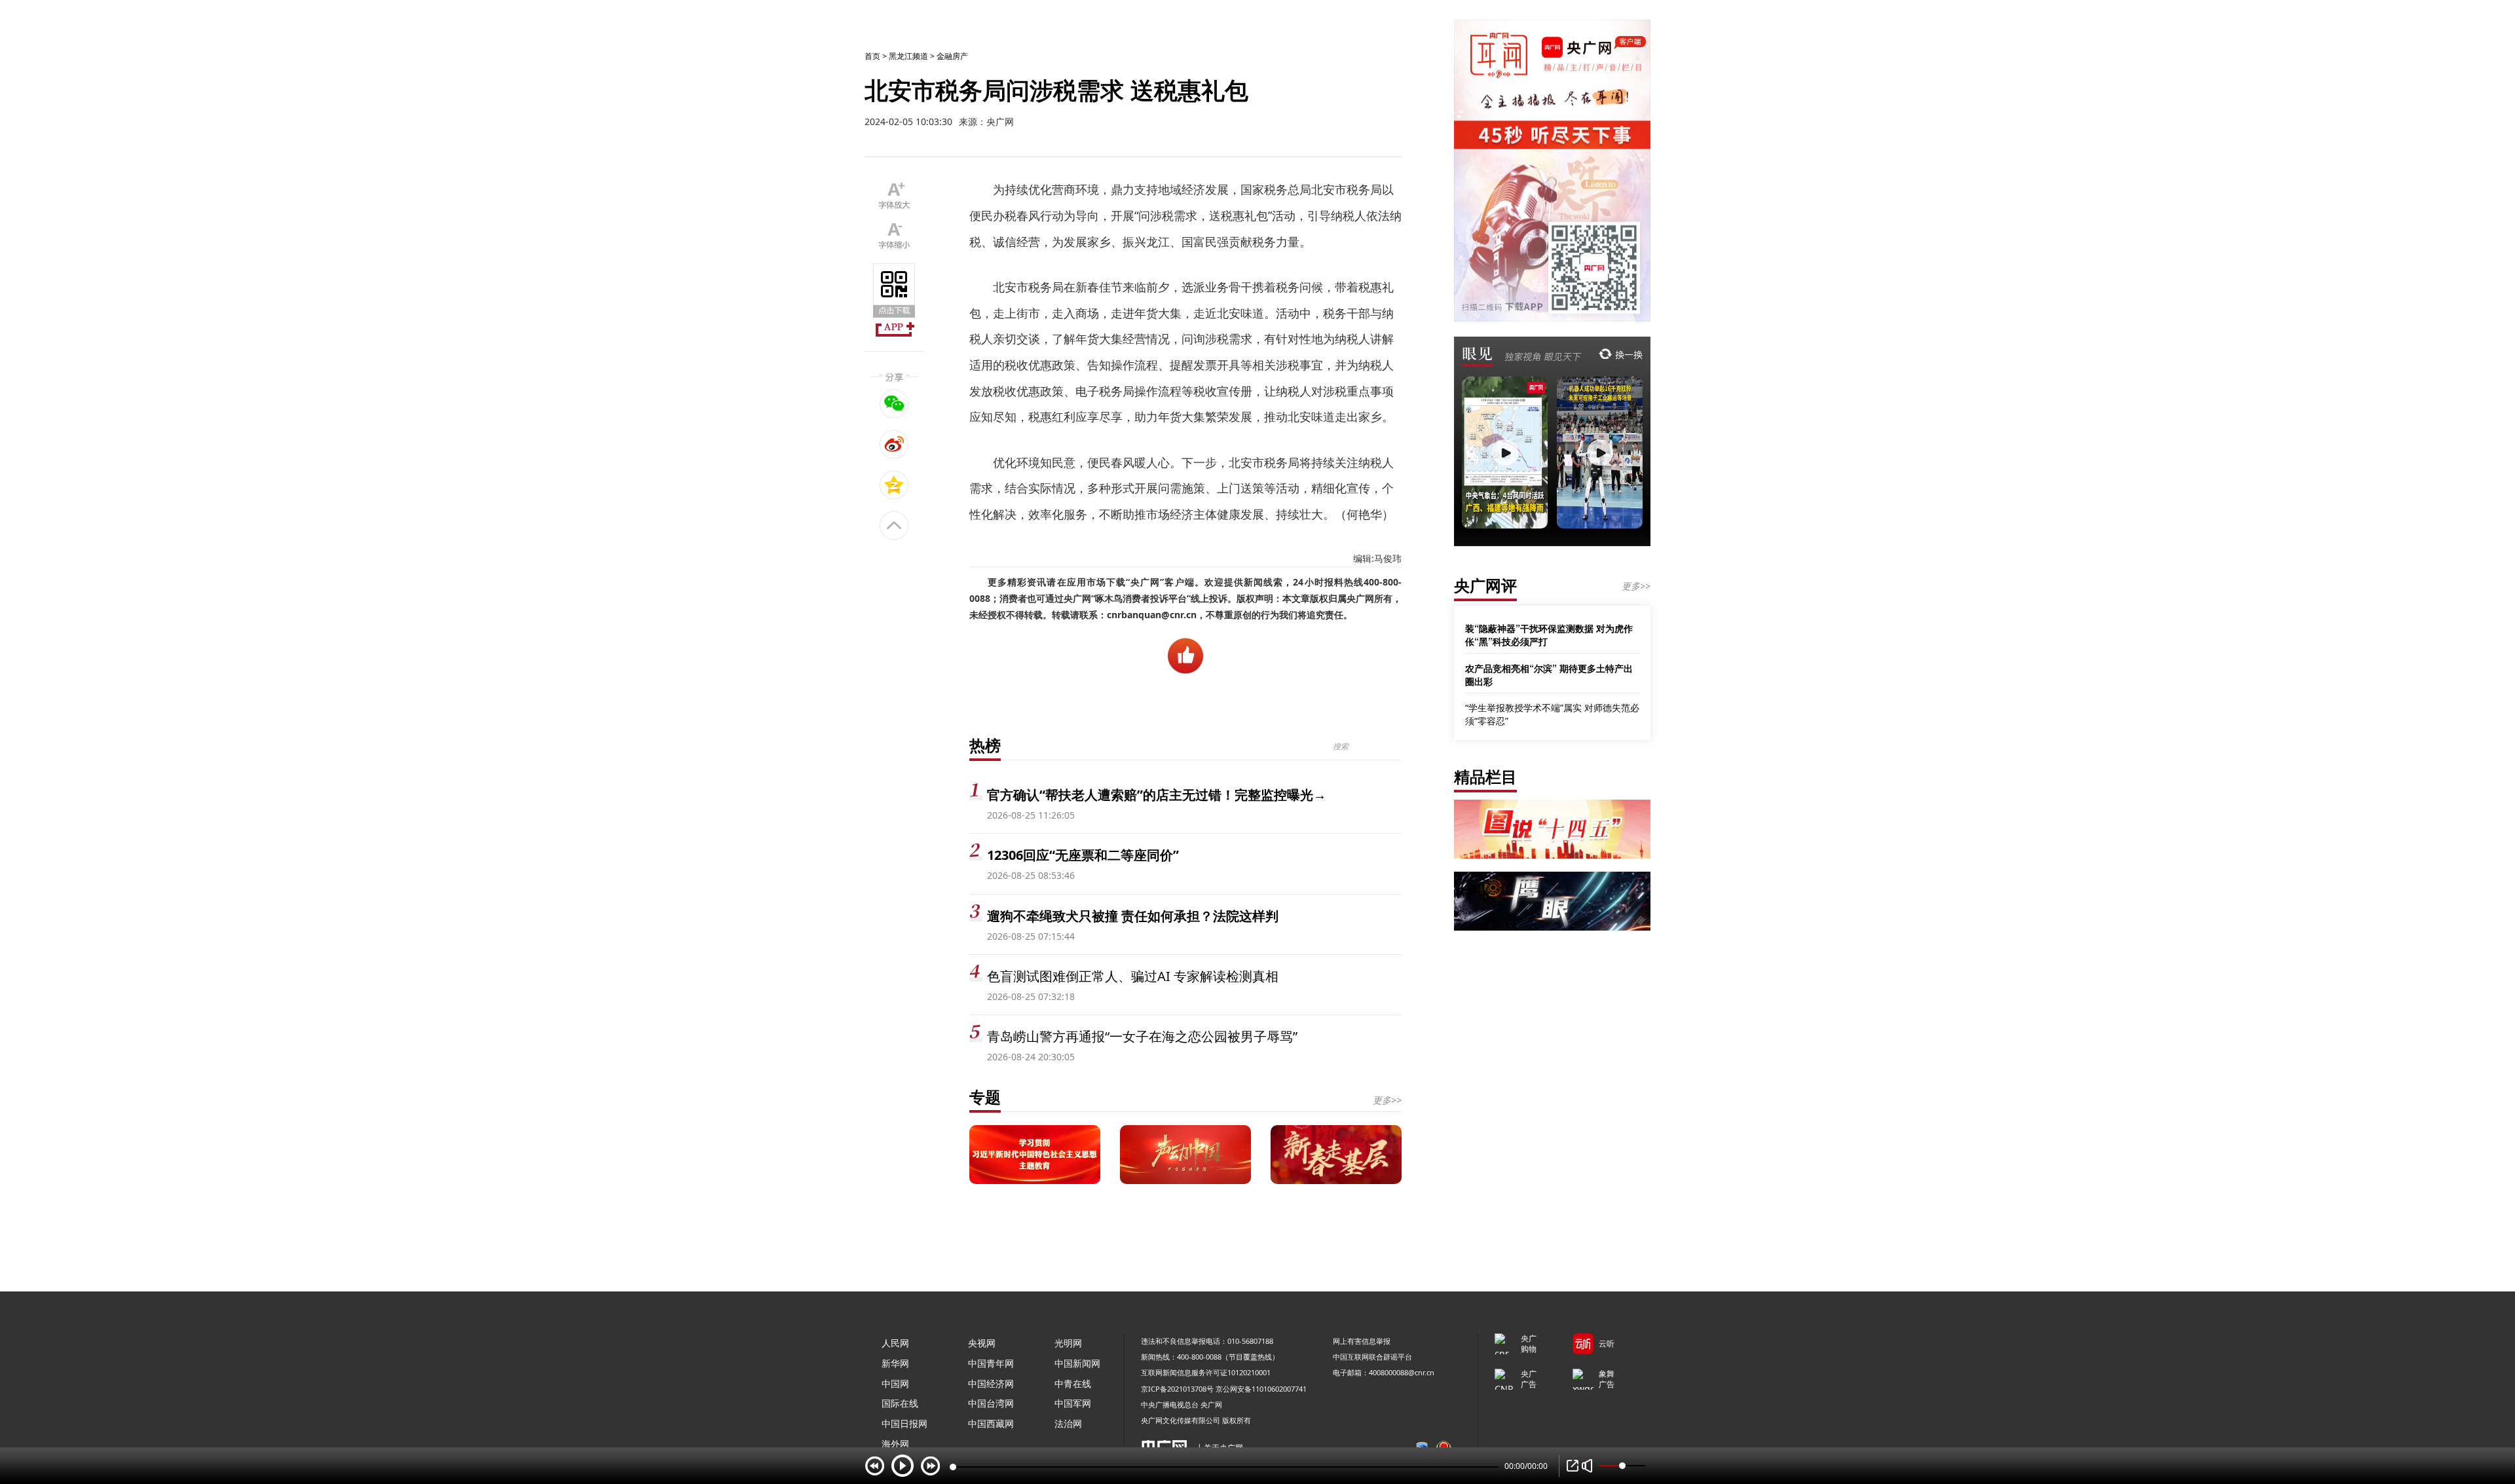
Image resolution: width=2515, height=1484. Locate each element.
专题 (985, 1097)
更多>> (1387, 1100)
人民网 (895, 1343)
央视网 (982, 1343)
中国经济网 (991, 1383)
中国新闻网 (1077, 1363)
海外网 (895, 1444)
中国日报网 (904, 1423)
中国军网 (1073, 1403)
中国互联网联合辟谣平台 (1372, 1357)
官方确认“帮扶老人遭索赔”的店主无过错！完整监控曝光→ (1157, 795)
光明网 (1068, 1343)
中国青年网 (991, 1363)
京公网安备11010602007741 (1261, 1389)
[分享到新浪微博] (894, 444)
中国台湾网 (991, 1403)
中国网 (895, 1383)
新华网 (895, 1363)
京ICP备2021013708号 (1177, 1389)
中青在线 (1073, 1383)
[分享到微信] (894, 403)
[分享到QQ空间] (894, 485)
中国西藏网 (991, 1423)
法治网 (1068, 1423)
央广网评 (1485, 585)
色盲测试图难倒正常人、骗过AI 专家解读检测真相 (1133, 976)
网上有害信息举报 (1362, 1341)
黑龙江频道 (908, 56)
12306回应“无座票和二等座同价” (1083, 855)
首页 (872, 56)
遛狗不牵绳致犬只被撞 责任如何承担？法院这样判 (1133, 916)
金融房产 (952, 56)
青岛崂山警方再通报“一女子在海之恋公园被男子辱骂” (1142, 1036)
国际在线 (900, 1403)
